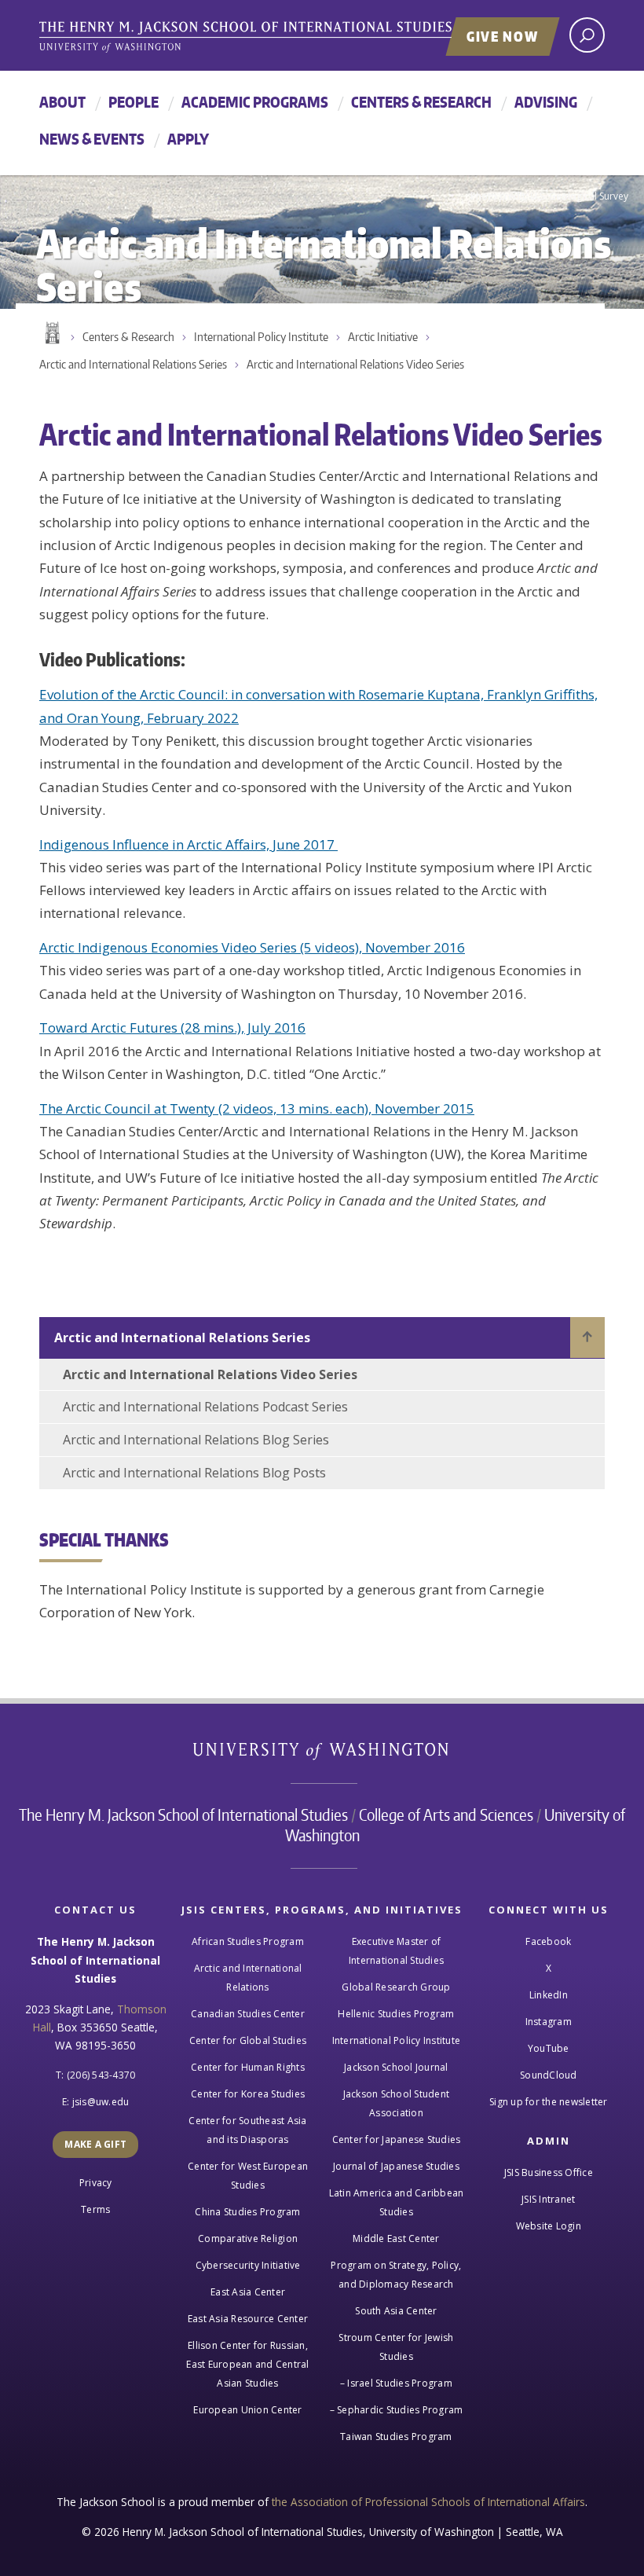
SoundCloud (549, 2075)
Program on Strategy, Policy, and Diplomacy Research (396, 2275)
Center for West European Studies (248, 2176)
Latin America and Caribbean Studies (397, 2202)
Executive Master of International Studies (396, 1951)
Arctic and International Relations (248, 1978)
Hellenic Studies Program (396, 2014)
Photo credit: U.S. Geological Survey (549, 196)
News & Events (92, 139)
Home (51, 333)
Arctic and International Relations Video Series (355, 364)
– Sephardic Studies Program (397, 2410)
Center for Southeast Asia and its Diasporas (247, 2130)
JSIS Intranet (548, 2199)
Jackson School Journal (396, 2067)
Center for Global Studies (248, 2040)
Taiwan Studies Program (396, 2437)
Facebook (548, 1941)
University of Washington (322, 1754)
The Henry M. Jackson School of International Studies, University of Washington (279, 37)
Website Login (549, 2226)
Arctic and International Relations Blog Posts (194, 1473)
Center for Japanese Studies (397, 2139)
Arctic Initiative (383, 337)
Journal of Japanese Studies (396, 2166)
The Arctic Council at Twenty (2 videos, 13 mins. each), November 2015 (257, 1108)
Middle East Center (396, 2238)
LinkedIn (549, 1995)
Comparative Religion (248, 2238)
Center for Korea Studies (248, 2094)
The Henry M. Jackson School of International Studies (183, 1815)
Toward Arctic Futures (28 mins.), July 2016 (172, 1027)
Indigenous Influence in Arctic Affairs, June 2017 (188, 844)
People (134, 102)
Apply (188, 139)
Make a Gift (95, 2144)
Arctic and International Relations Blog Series (196, 1440)
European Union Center (247, 2410)
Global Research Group (396, 1987)
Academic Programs (255, 102)
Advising (546, 102)
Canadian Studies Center (248, 2014)
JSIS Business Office (549, 2172)
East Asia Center (248, 2292)
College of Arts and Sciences (446, 1815)
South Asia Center (396, 2311)
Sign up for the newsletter (549, 2102)
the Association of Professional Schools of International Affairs (428, 2502)
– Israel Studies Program (396, 2383)
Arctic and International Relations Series (133, 364)
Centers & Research (421, 102)
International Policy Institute (261, 337)
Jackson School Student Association (397, 2103)
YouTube (549, 2048)
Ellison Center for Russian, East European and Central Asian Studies (247, 2364)
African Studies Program (248, 1941)
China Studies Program (247, 2212)
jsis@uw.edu (101, 2102)
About (62, 102)
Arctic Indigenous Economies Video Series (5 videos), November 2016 (252, 947)
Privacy (96, 2183)
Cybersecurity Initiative (248, 2265)
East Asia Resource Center (248, 2319)
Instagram (549, 2022)
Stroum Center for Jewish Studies (396, 2347)
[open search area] (587, 35)
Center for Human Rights (248, 2067)
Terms (95, 2209)
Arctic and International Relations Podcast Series (205, 1407)
